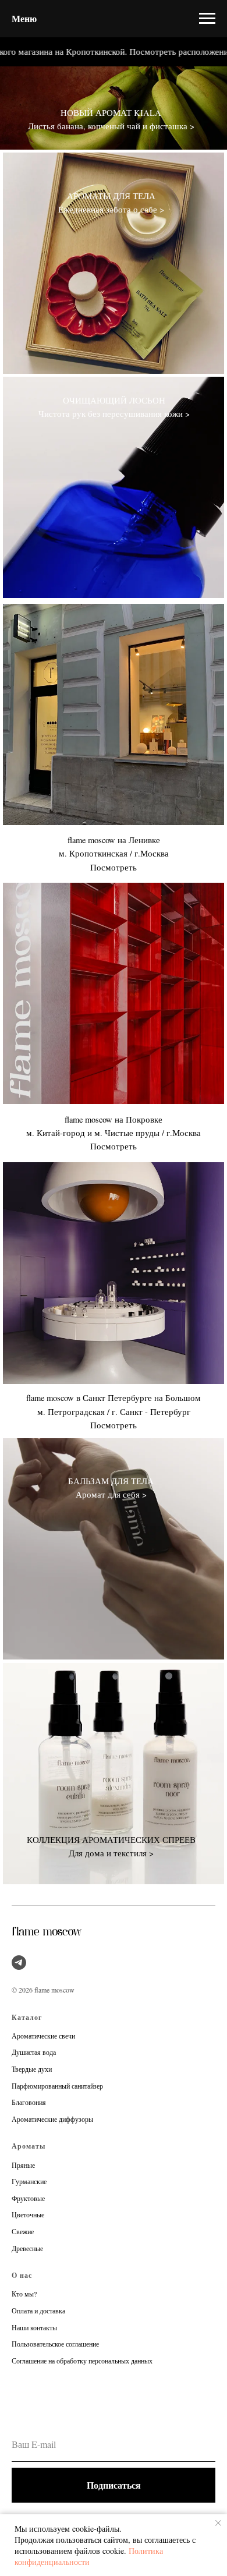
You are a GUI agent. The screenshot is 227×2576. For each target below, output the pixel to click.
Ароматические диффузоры (52, 2119)
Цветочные (28, 2214)
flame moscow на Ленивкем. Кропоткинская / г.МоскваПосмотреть (114, 853)
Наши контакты (34, 2327)
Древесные (27, 2248)
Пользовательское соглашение (55, 2344)
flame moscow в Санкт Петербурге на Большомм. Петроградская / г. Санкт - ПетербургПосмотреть (114, 1411)
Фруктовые (28, 2198)
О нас (22, 2275)
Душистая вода (34, 2052)
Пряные (23, 2165)
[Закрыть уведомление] (218, 2523)
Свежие (23, 2231)
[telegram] (19, 1963)
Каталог (27, 2017)
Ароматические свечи (43, 2036)
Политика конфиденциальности (89, 2556)
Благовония (29, 2102)
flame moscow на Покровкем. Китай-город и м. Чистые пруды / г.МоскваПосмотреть (114, 1133)
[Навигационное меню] (207, 19)
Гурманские (29, 2181)
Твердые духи (32, 2069)
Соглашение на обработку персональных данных (82, 2361)
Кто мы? (24, 2294)
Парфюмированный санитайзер (57, 2086)
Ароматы (29, 2146)
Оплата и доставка (38, 2310)
